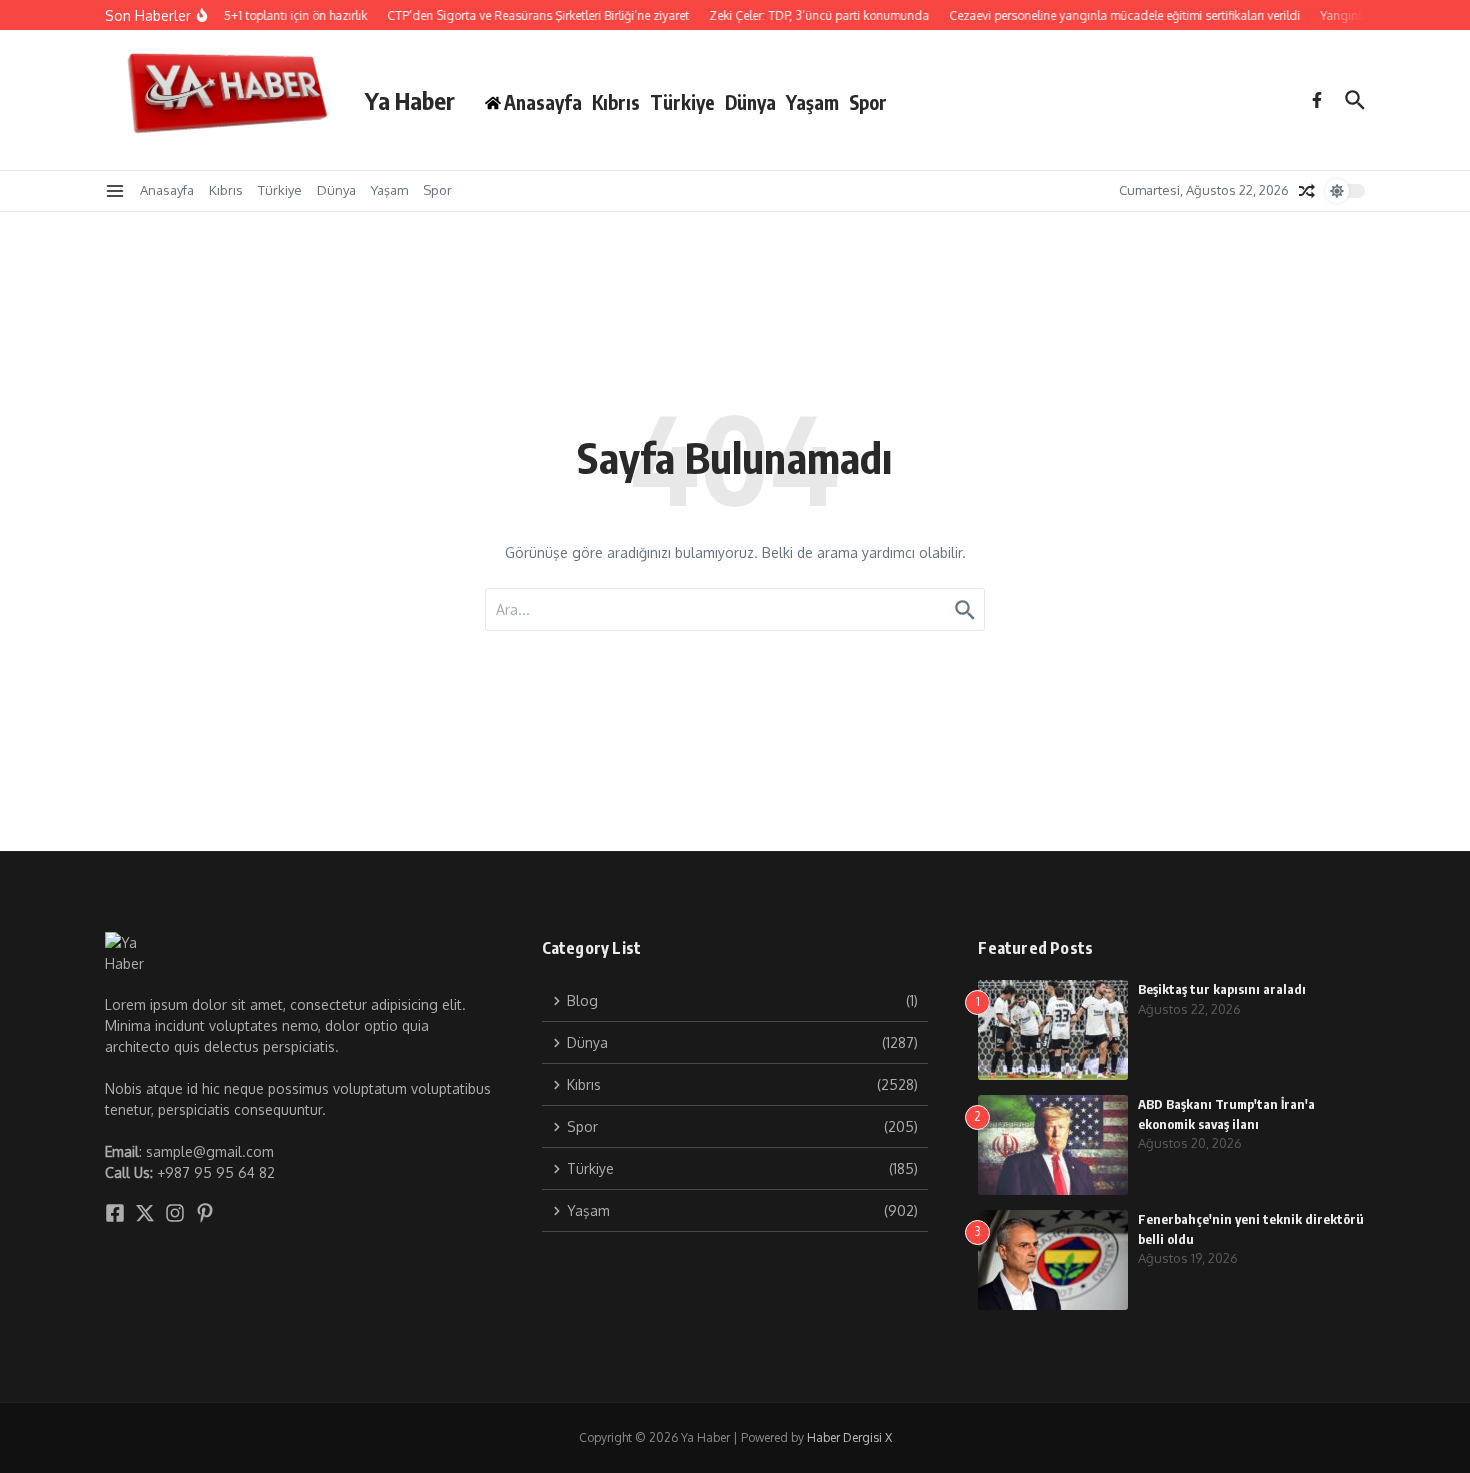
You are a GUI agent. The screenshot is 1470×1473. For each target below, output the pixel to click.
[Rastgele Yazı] (1307, 191)
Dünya (750, 102)
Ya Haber (410, 100)
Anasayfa (167, 190)
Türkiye (682, 102)
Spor (868, 102)
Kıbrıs (616, 102)
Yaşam (812, 102)
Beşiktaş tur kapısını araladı (1222, 989)
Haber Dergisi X (849, 1437)
